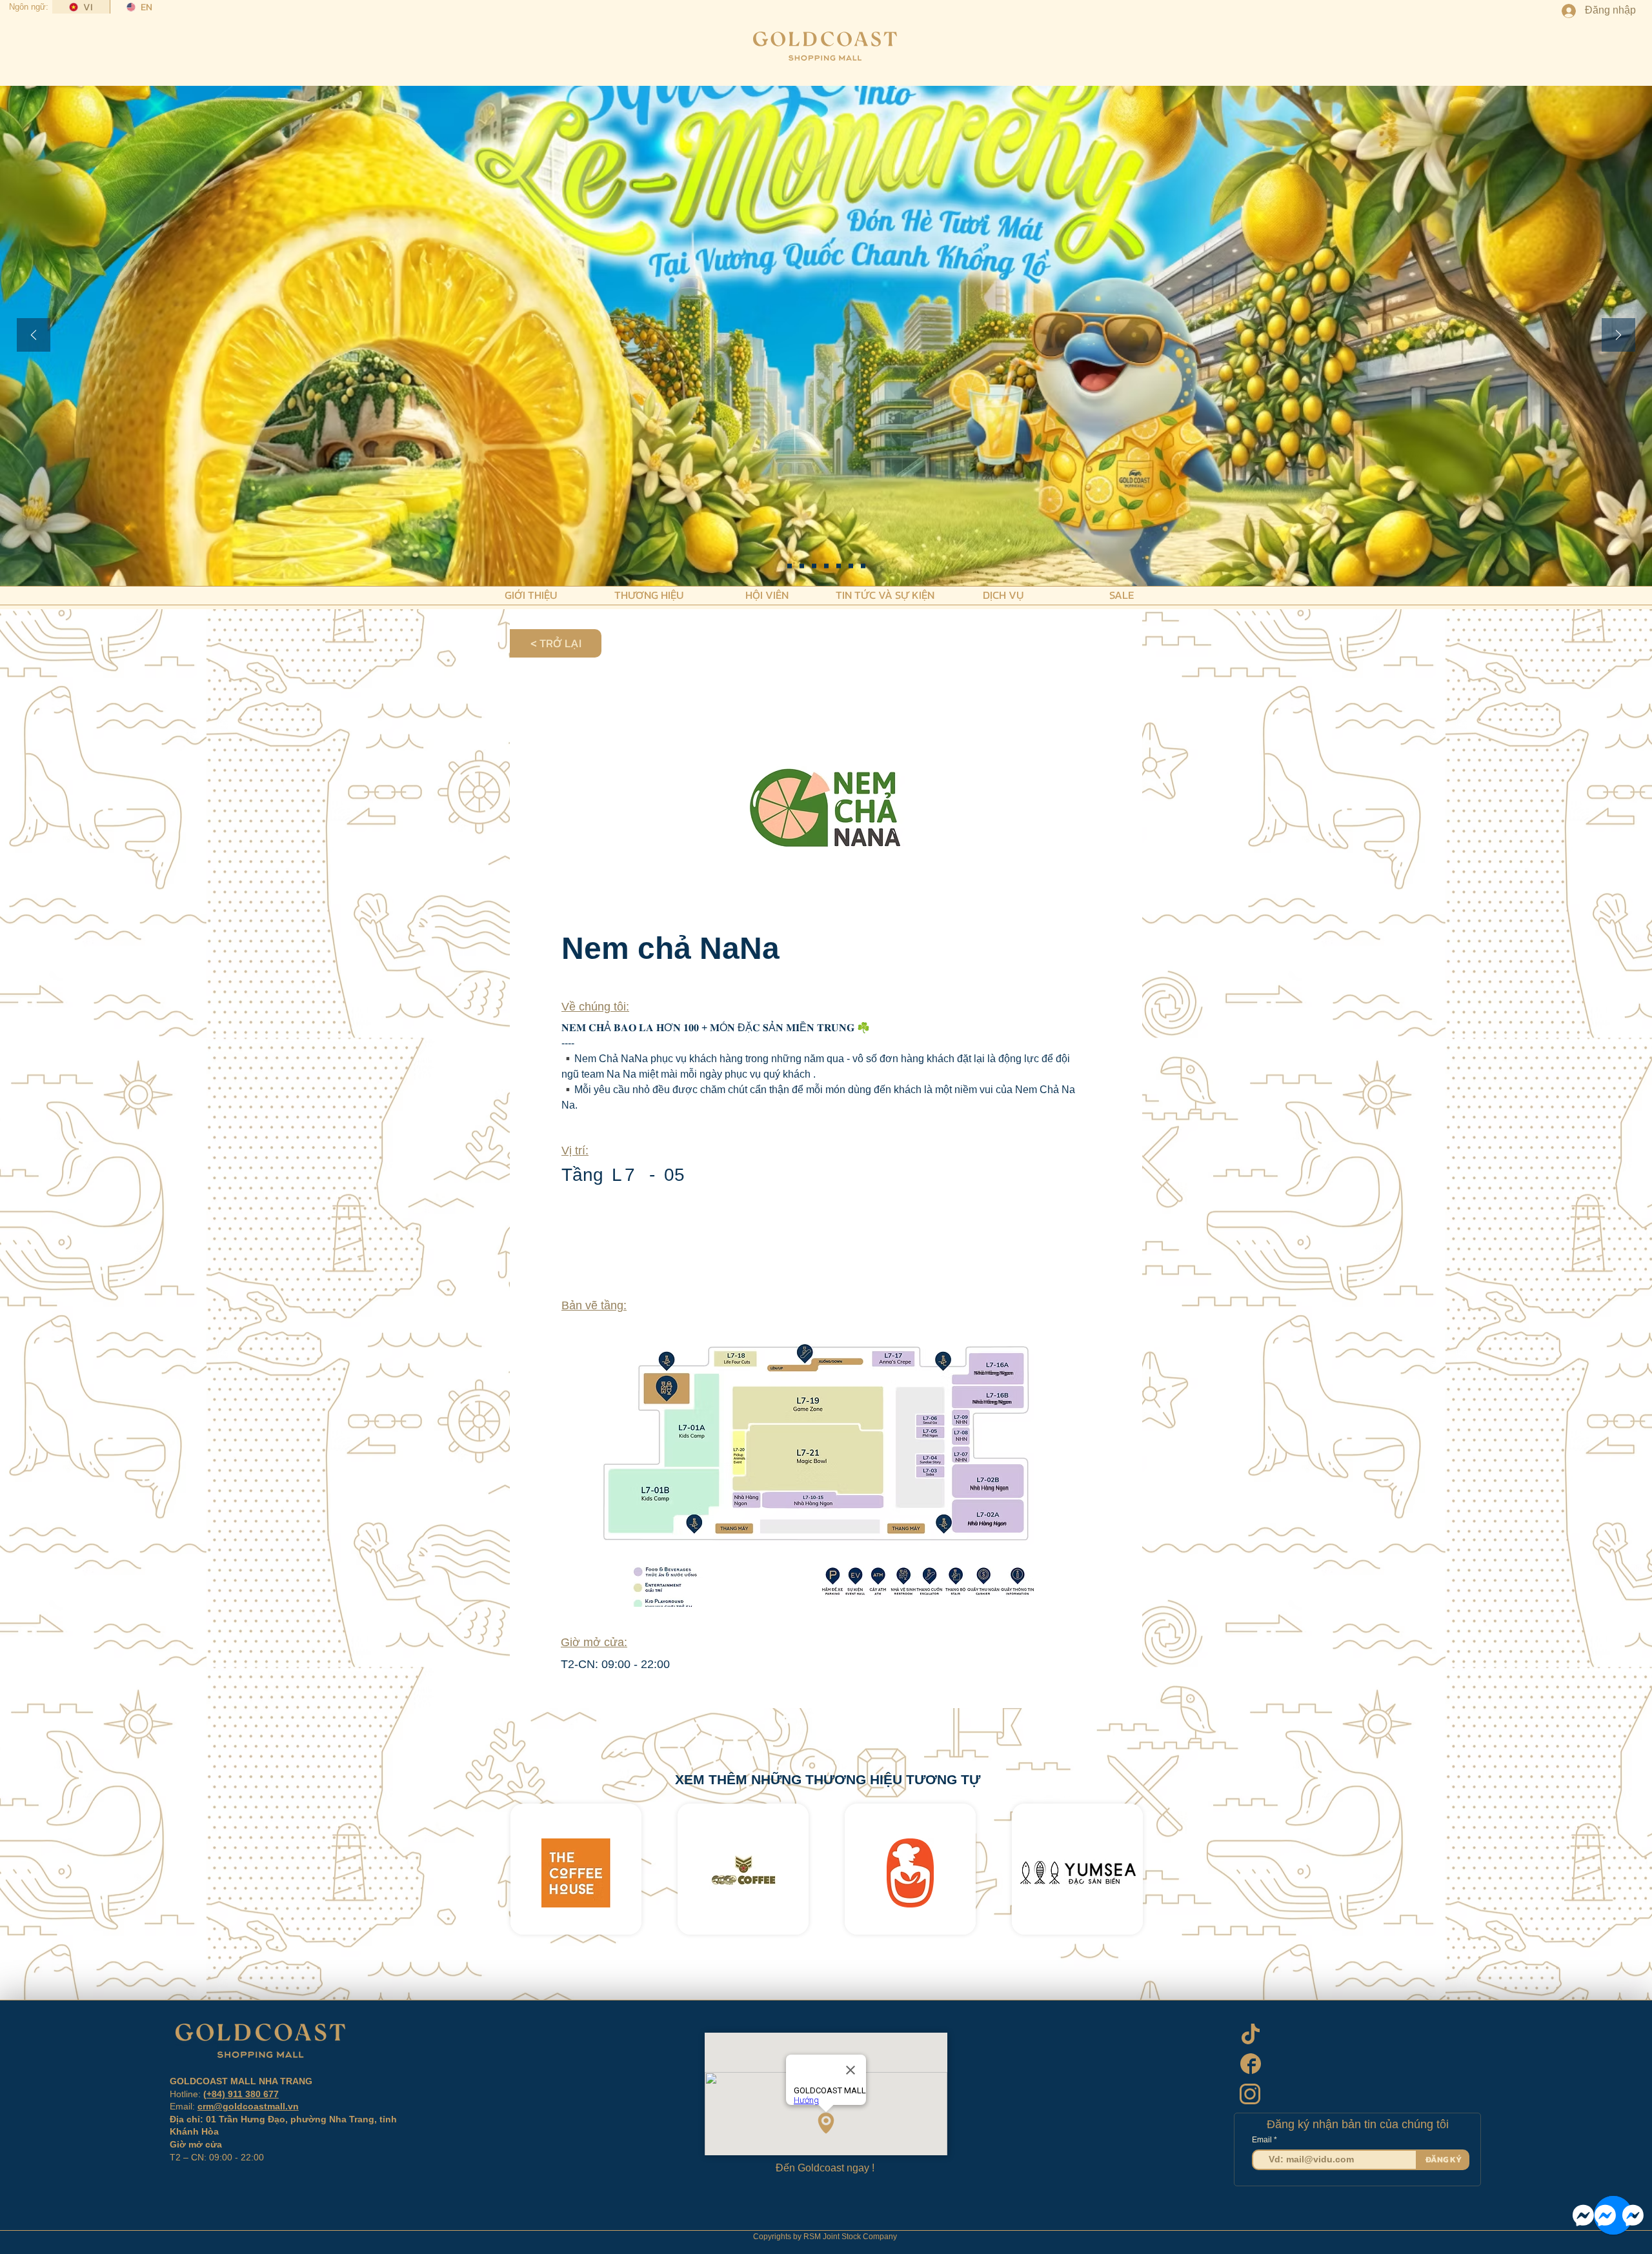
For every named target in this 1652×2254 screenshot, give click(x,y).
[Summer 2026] (826, 566)
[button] (531, 594)
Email (1263, 2140)
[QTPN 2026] (839, 566)
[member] (863, 566)
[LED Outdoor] (851, 566)
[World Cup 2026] (814, 566)
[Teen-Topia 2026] (802, 566)
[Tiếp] (1618, 336)
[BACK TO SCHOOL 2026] (790, 566)
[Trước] (34, 336)
